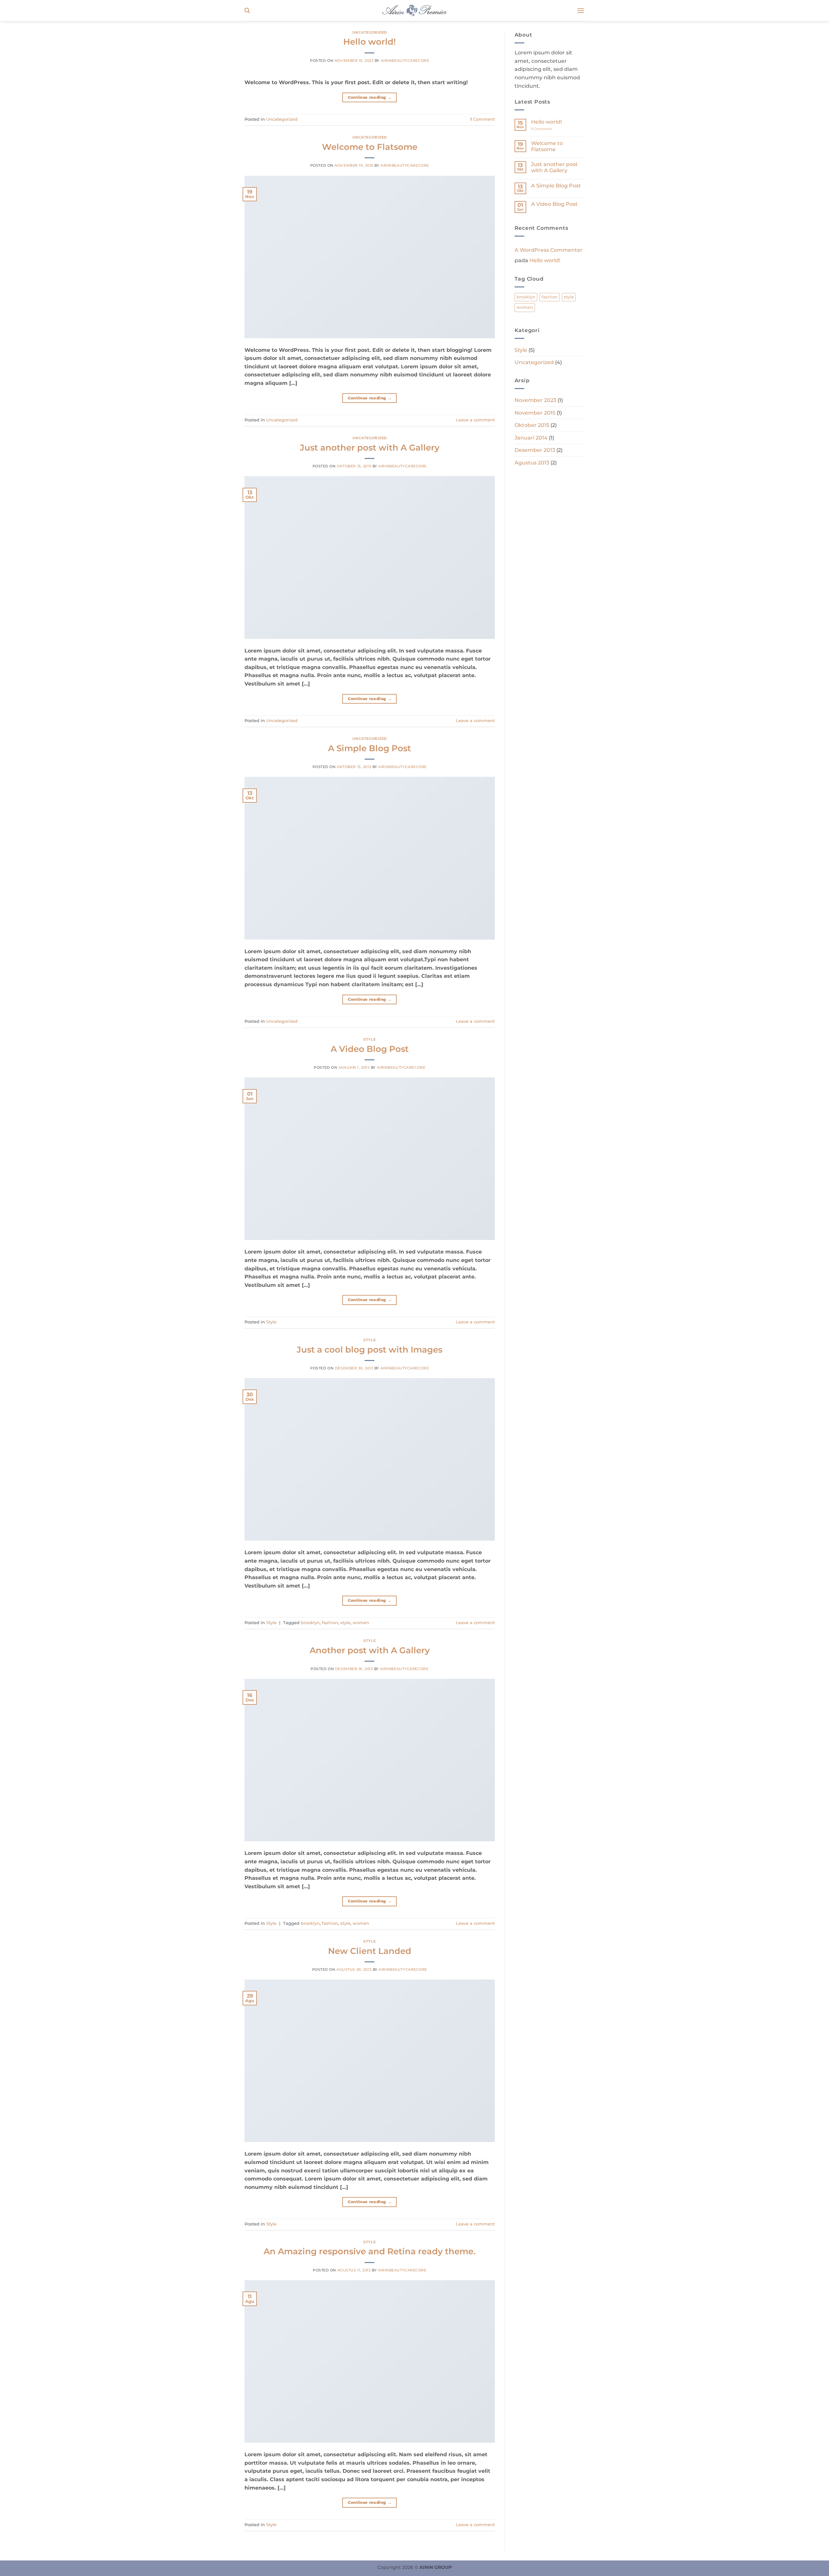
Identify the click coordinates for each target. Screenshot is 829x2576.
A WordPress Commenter (549, 250)
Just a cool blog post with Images (369, 1349)
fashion (330, 1623)
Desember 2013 (535, 450)
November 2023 (535, 400)
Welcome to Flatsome (370, 147)
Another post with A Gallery (370, 1650)
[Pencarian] (247, 11)
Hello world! (369, 42)
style (345, 1623)
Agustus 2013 (532, 463)
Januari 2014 (531, 438)
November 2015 (535, 413)
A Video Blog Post (370, 1049)
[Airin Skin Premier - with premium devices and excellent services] (414, 10)
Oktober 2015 (532, 425)
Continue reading (370, 97)
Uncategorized (370, 32)
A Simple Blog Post (369, 748)
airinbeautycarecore (405, 61)
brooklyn (310, 1623)
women (361, 1623)
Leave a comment (475, 420)
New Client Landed (370, 1951)
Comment (483, 119)
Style (369, 1039)
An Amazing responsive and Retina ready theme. (369, 2251)
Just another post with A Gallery (370, 447)
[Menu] (581, 11)
